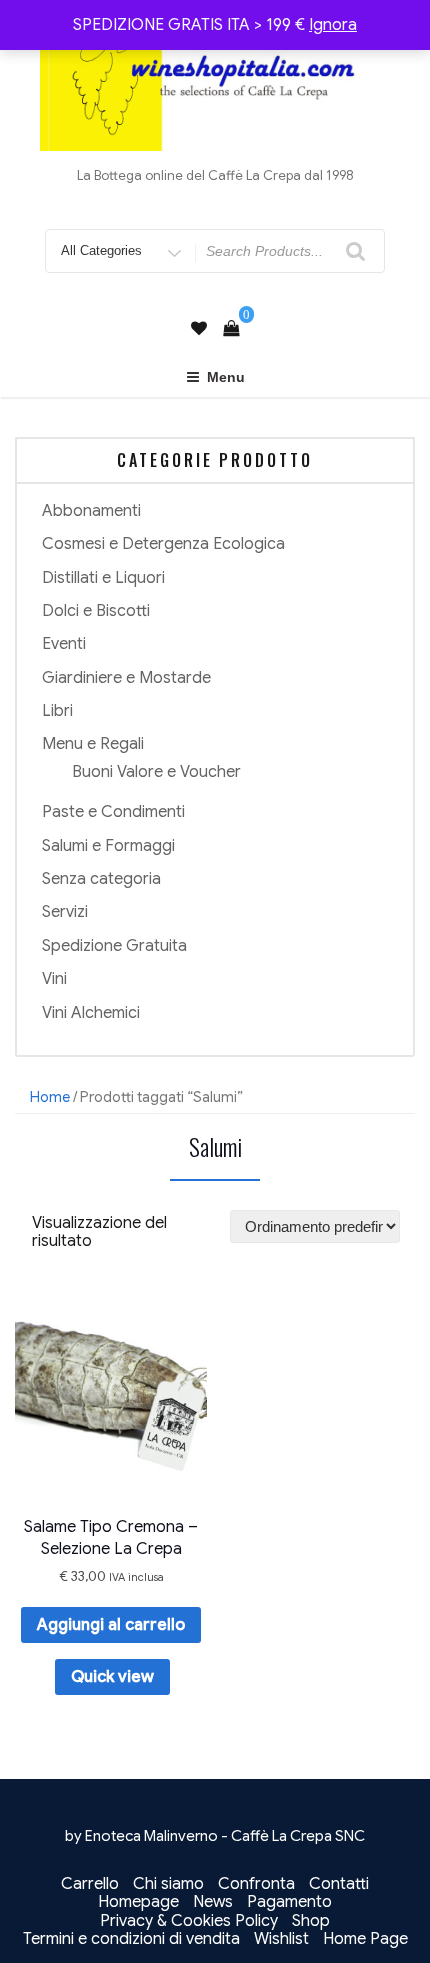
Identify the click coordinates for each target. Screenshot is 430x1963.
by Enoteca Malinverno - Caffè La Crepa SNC (215, 1836)
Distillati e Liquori (103, 578)
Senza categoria (101, 879)
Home (50, 1097)
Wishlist (281, 1939)
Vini (54, 979)
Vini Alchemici (91, 1013)
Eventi (64, 644)
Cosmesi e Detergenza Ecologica (163, 544)
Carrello (90, 1884)
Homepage (138, 1902)
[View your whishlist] (199, 329)
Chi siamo (168, 1884)
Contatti (339, 1884)
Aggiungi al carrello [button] (111, 1625)
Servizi (65, 912)
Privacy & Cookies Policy (189, 1921)
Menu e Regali (93, 744)
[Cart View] (231, 329)
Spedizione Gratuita (114, 946)
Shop (311, 1921)
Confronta (256, 1884)
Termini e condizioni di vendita (131, 1939)
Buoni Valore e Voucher (156, 772)
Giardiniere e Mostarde (126, 678)
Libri (57, 711)
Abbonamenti (91, 511)
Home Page (365, 1939)
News (213, 1902)
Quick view (112, 1677)
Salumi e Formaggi (108, 846)
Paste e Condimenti (113, 812)
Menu (226, 377)
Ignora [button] (333, 25)
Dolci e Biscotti (96, 611)
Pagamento (289, 1902)
